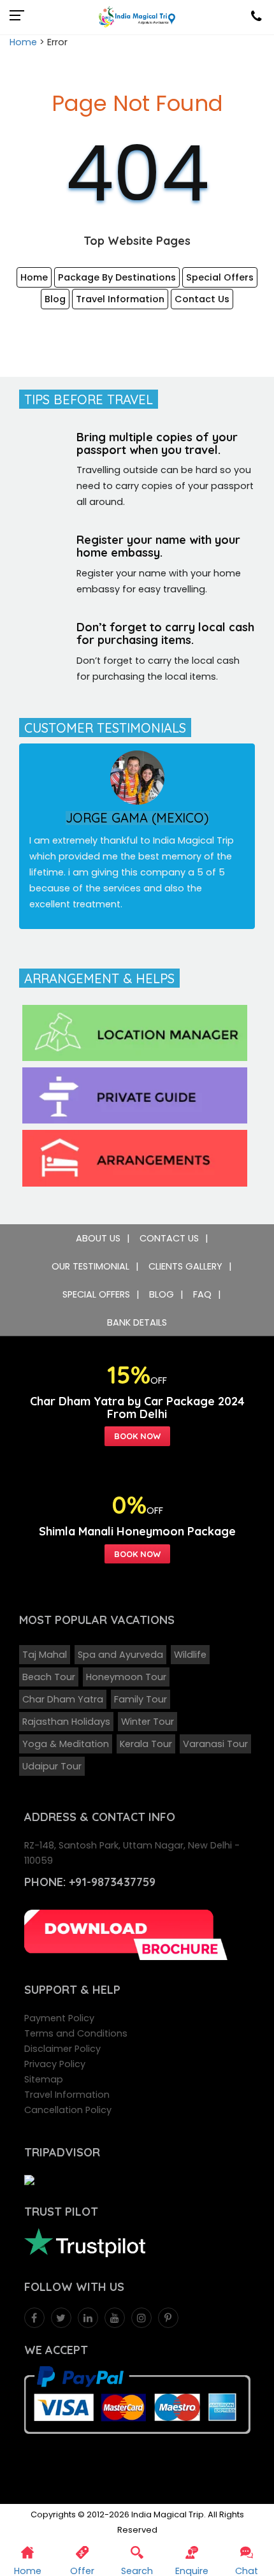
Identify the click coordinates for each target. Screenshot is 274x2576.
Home (23, 42)
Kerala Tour (146, 1744)
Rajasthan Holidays (66, 1722)
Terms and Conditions (76, 2033)
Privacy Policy (55, 2064)
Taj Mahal (45, 1655)
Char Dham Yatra (63, 1699)
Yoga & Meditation (66, 1744)
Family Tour (141, 1699)
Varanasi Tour (215, 1744)
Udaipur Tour (52, 1766)
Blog (55, 299)
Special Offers (220, 277)
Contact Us (202, 299)
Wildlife (190, 1655)
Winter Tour (148, 1722)
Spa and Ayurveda (120, 1655)
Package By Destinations (117, 277)
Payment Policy (59, 2018)
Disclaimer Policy (62, 2049)
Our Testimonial (90, 1266)
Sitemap (44, 2079)
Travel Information (120, 299)
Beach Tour (49, 1677)
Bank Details (137, 1322)
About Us (98, 1238)
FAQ (202, 1294)
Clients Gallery (185, 1266)
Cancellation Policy (68, 2110)
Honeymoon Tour (126, 1677)
